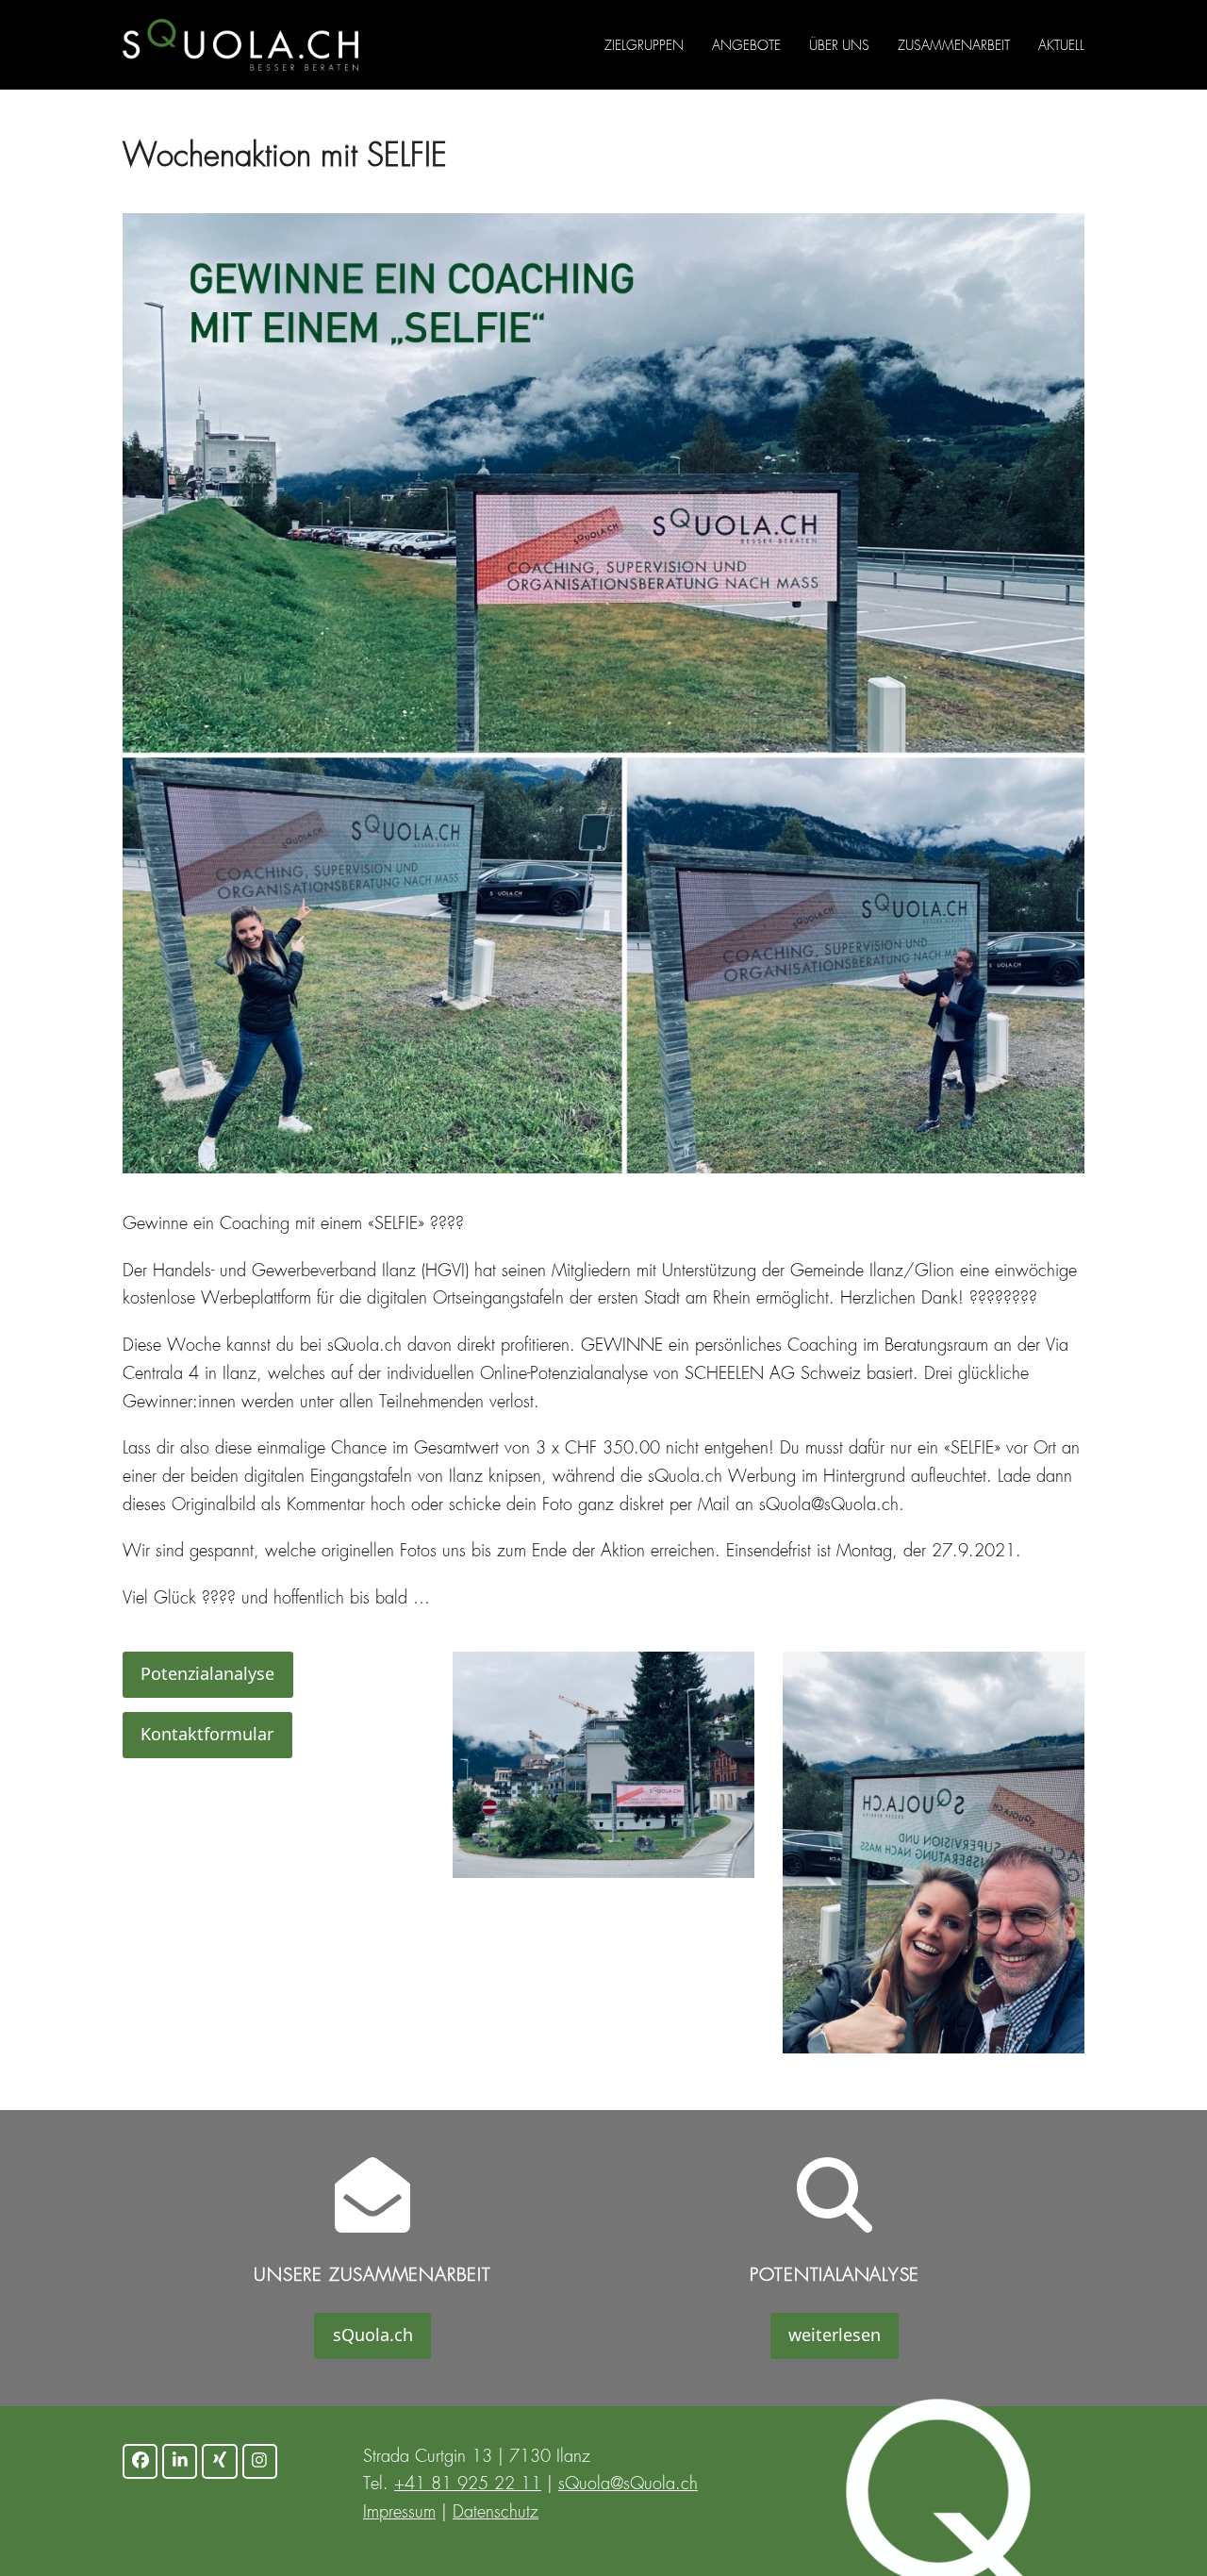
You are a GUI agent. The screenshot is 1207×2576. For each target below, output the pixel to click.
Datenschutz (496, 2513)
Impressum (399, 2513)
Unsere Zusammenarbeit (372, 2276)
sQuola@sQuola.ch (628, 2485)
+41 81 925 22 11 (468, 2485)
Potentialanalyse (835, 2276)
